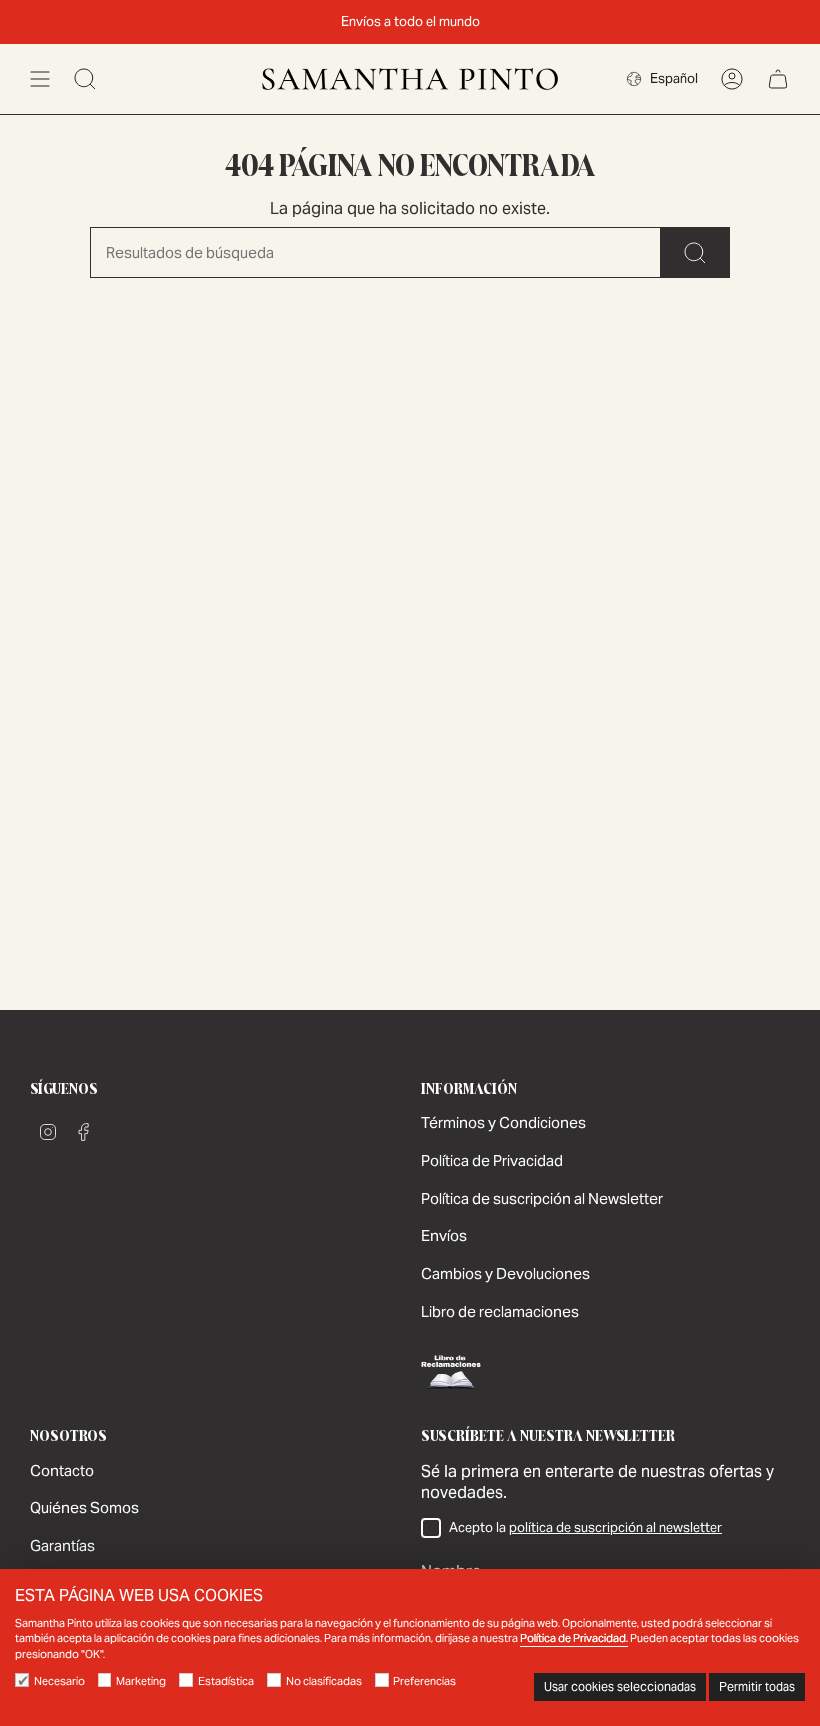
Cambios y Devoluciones (505, 1273)
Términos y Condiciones (503, 1122)
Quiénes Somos (84, 1507)
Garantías (62, 1545)
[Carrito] (778, 79)
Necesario (59, 1681)
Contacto (62, 1470)
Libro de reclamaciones (500, 1311)
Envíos (444, 1235)
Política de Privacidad (492, 1160)
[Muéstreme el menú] (40, 79)
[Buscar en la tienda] (695, 252)
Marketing (141, 1681)
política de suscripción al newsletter (615, 1527)
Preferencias (424, 1681)
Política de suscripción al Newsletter (542, 1198)
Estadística (226, 1681)
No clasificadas (324, 1681)
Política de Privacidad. (574, 1638)
